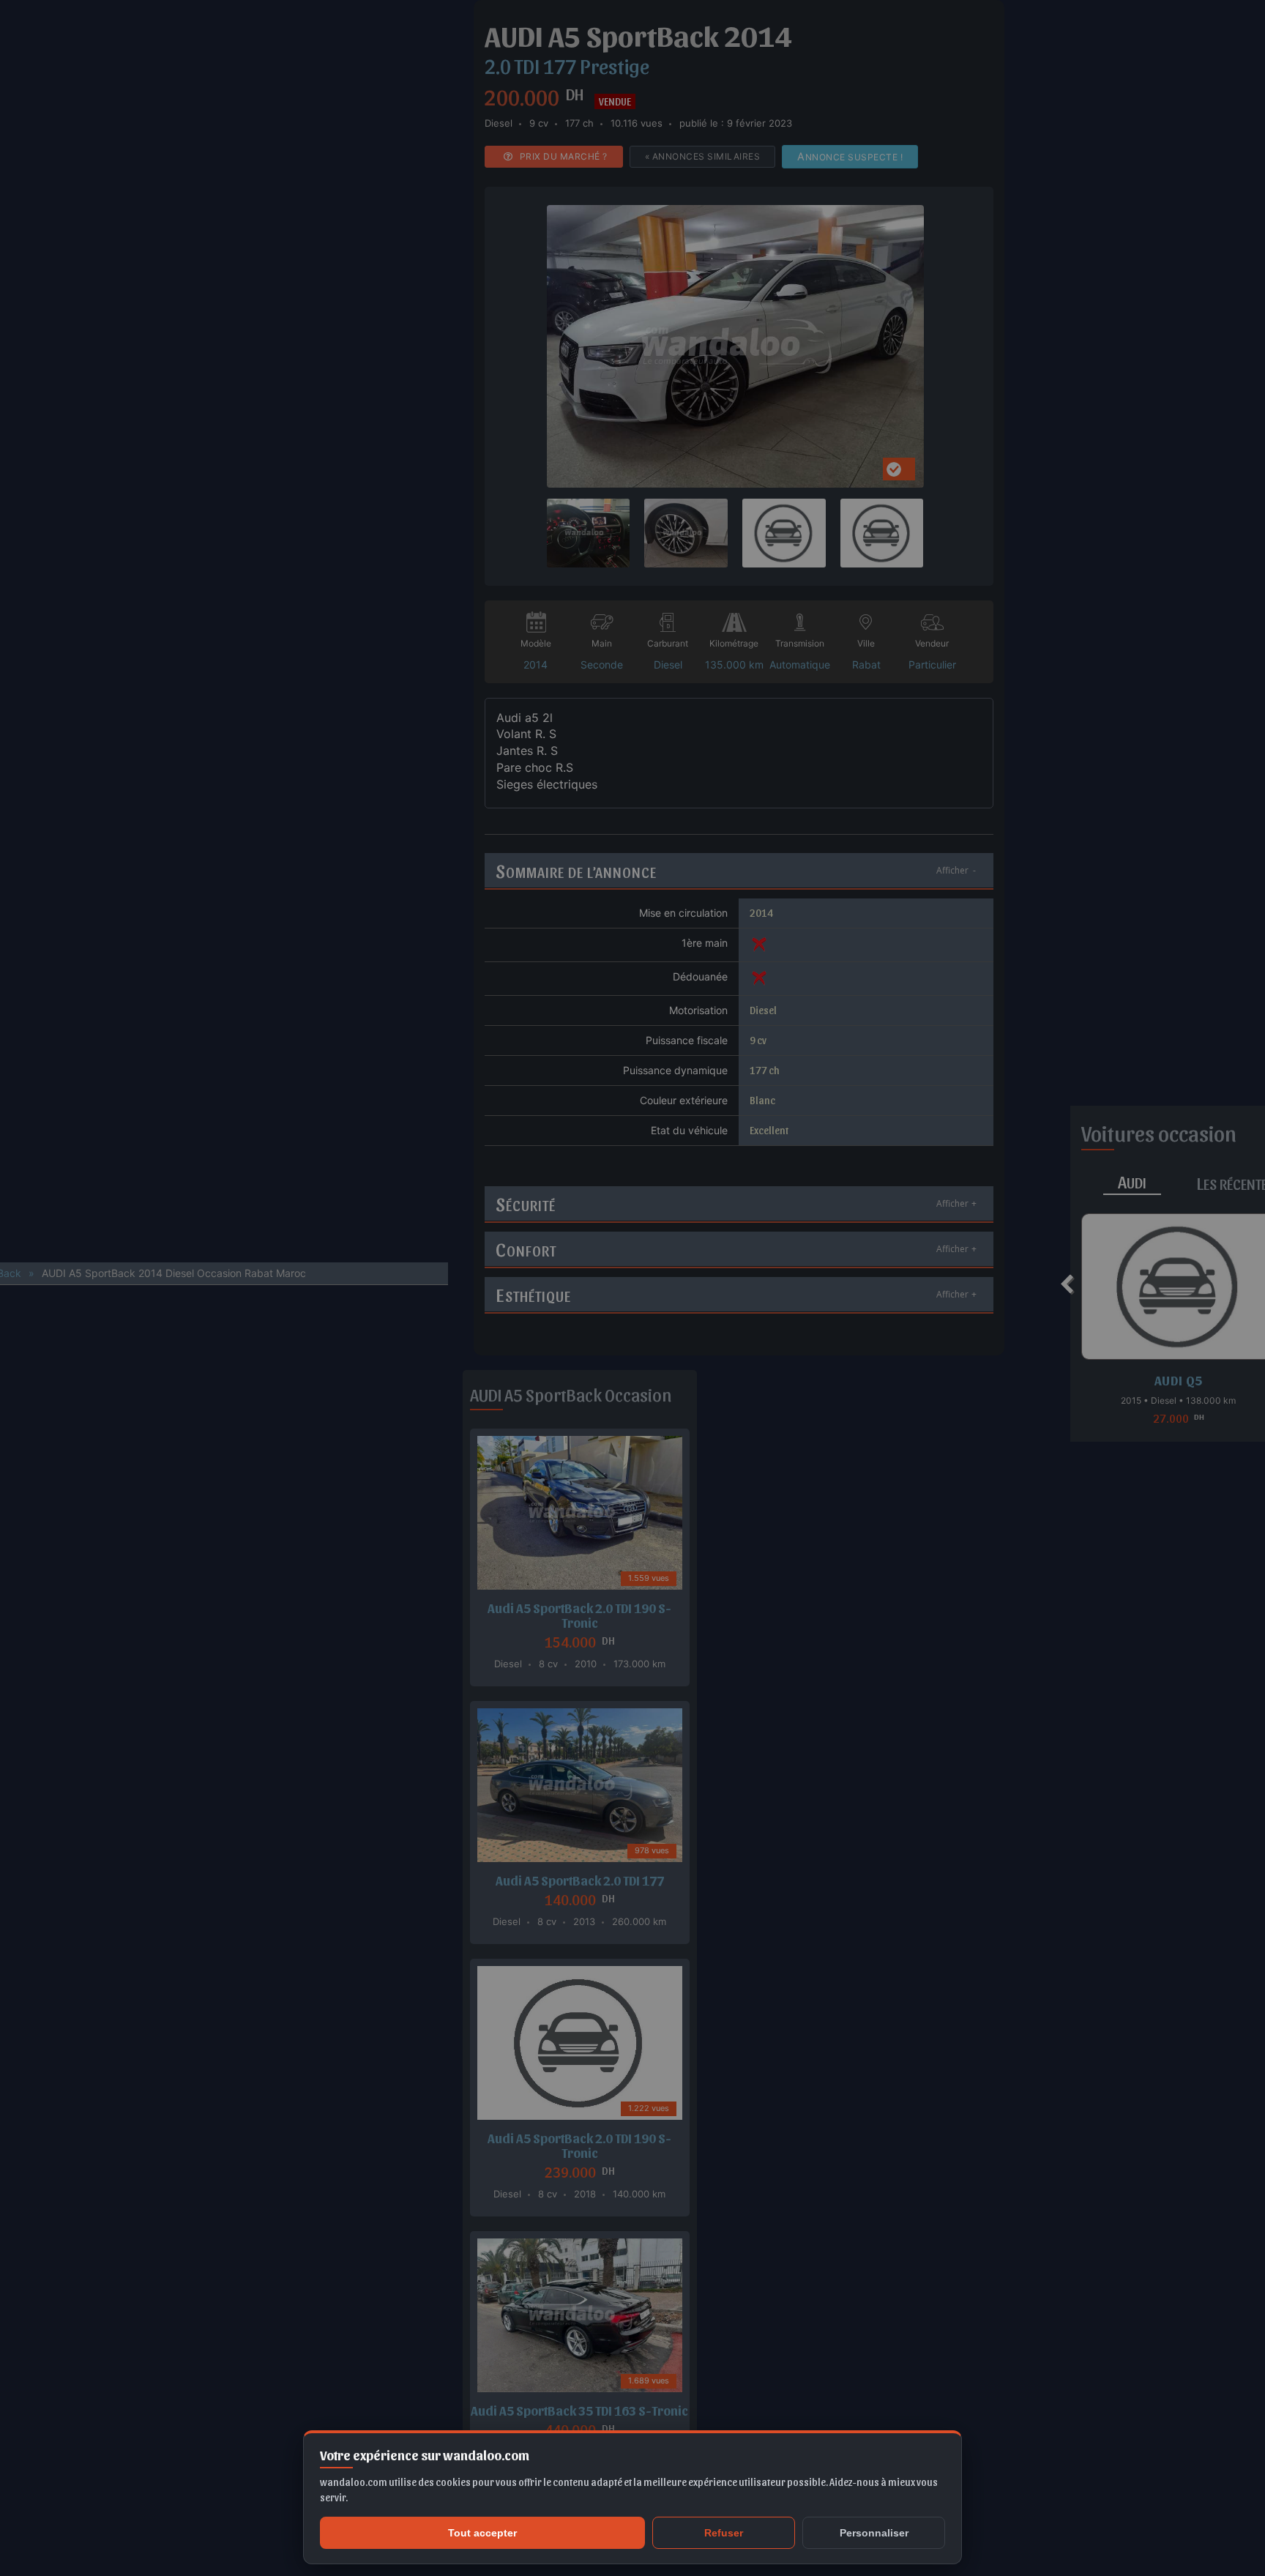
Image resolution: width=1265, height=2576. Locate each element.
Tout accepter (482, 2533)
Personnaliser (874, 2533)
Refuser (724, 2533)
